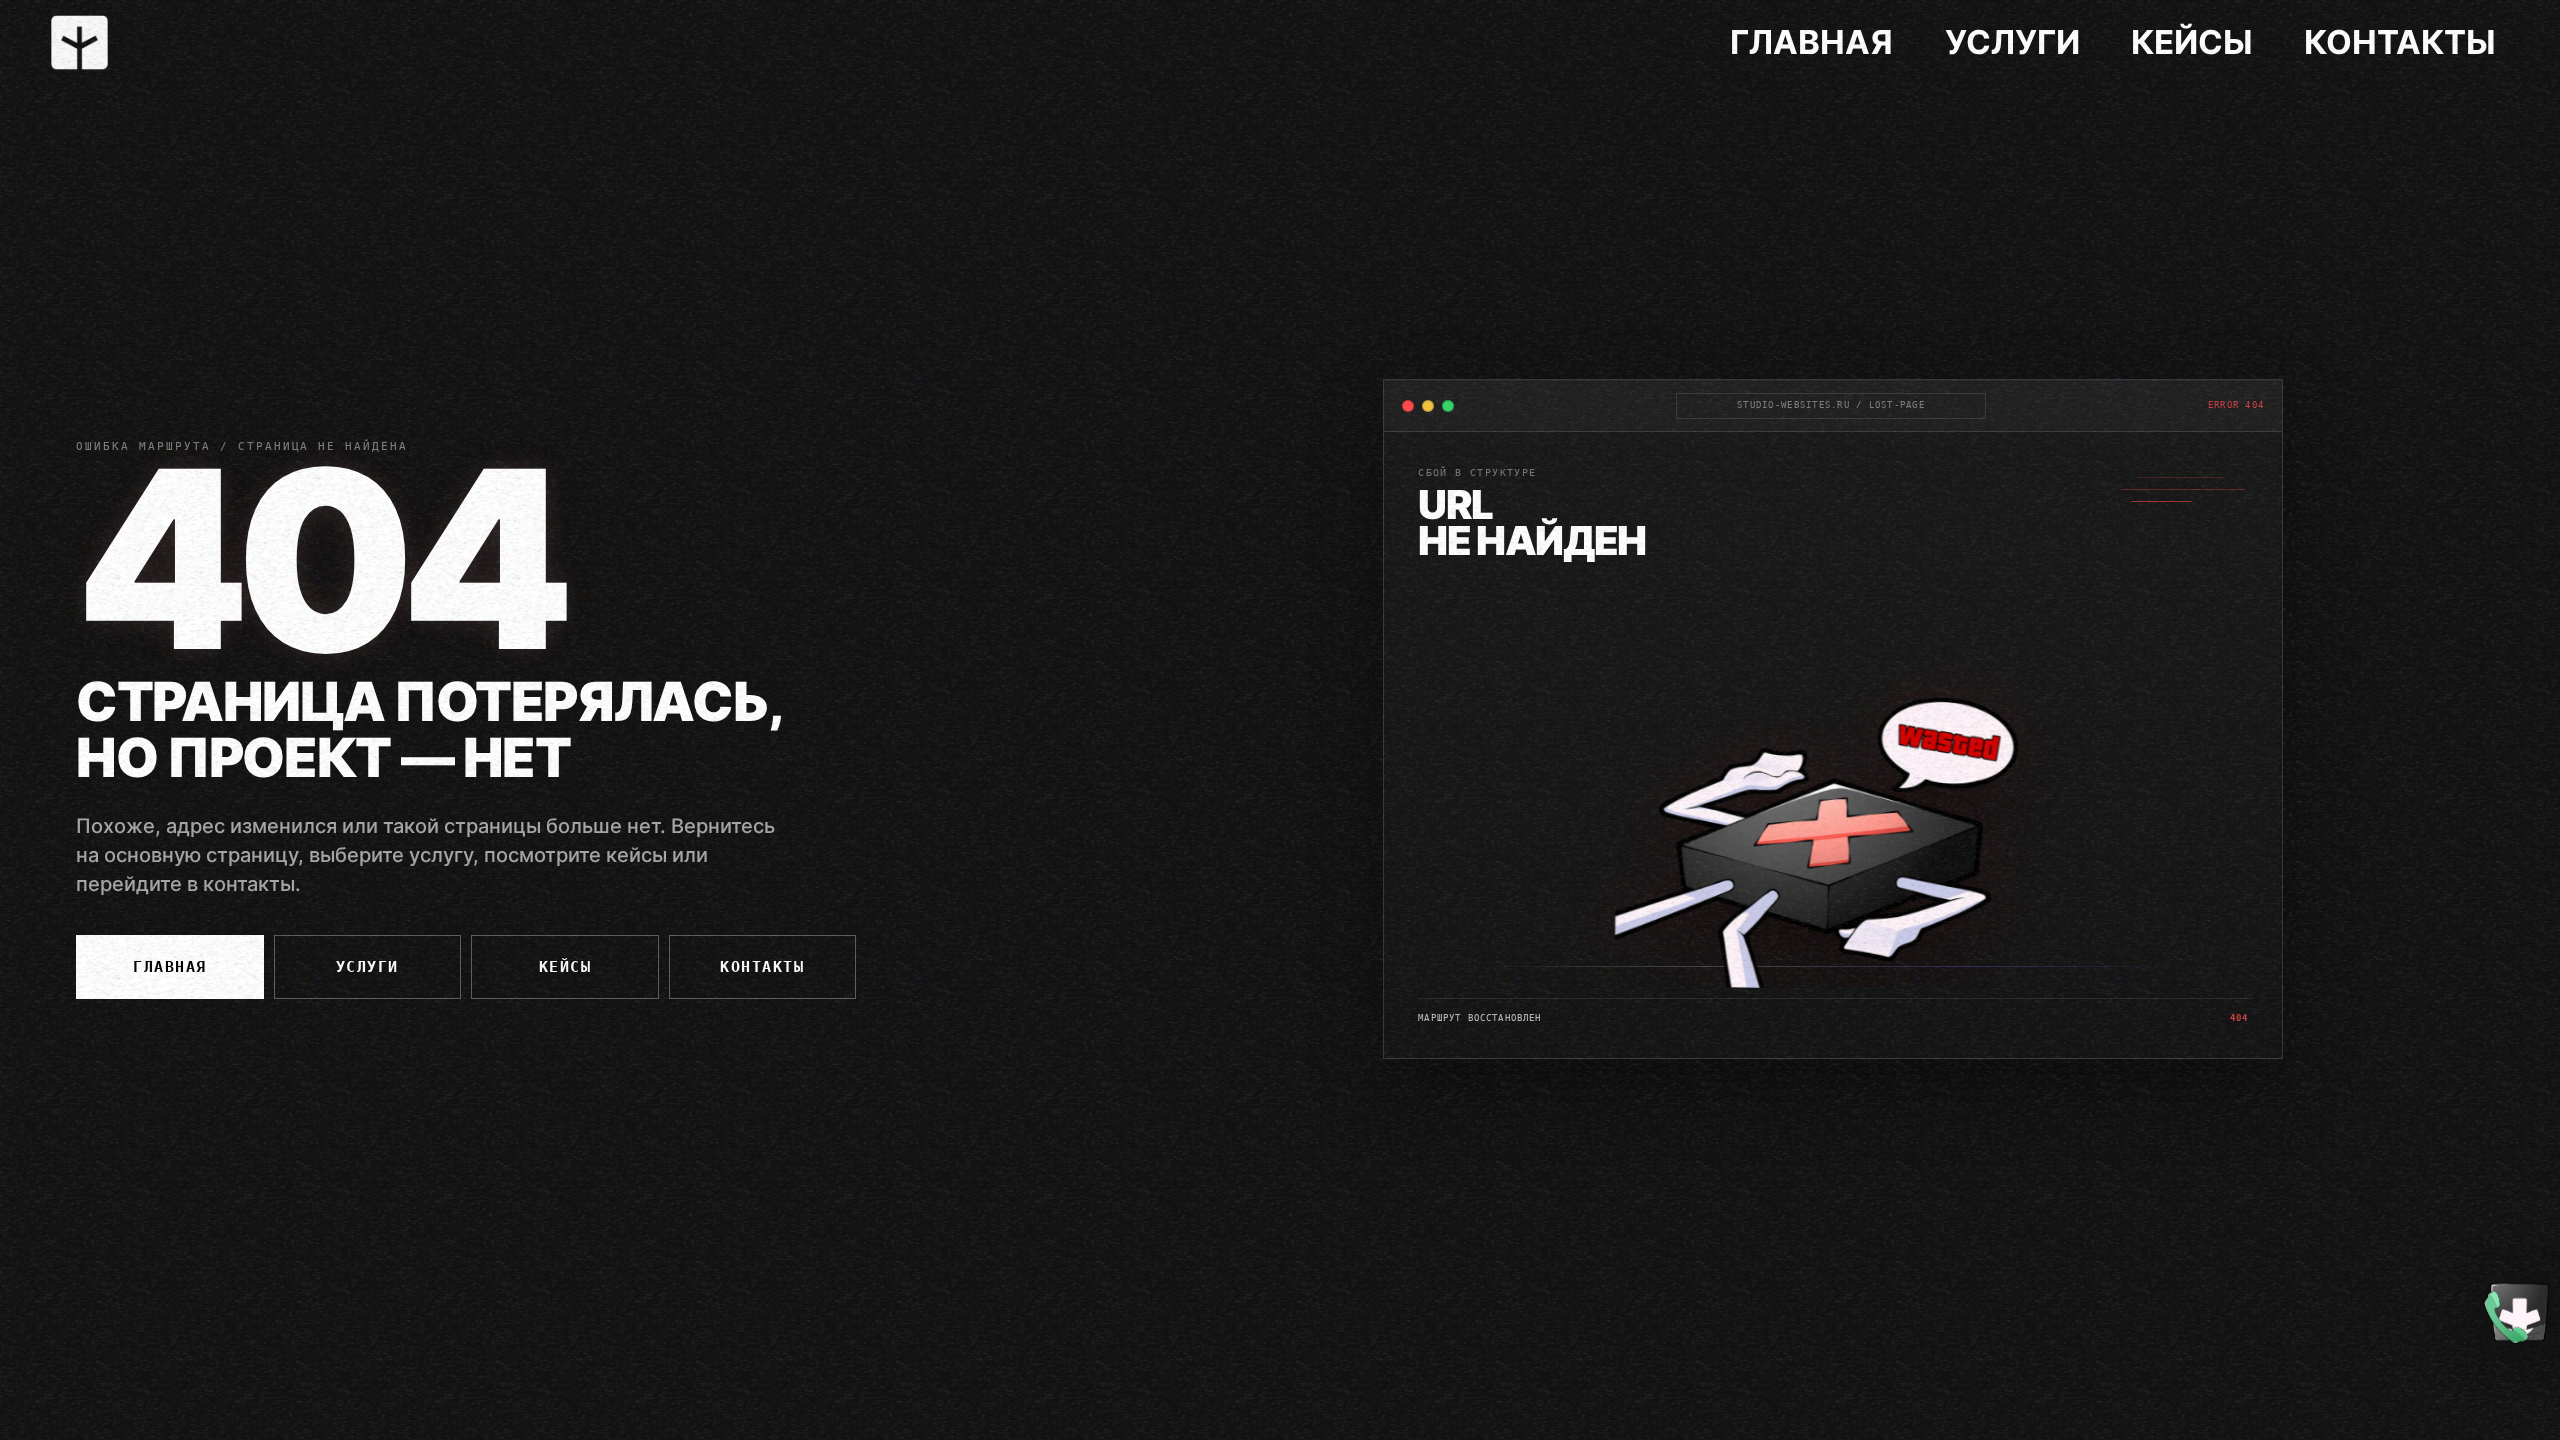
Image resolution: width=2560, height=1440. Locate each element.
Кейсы (2192, 42)
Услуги (2012, 42)
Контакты (2400, 42)
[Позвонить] (2518, 1312)
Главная (1811, 42)
